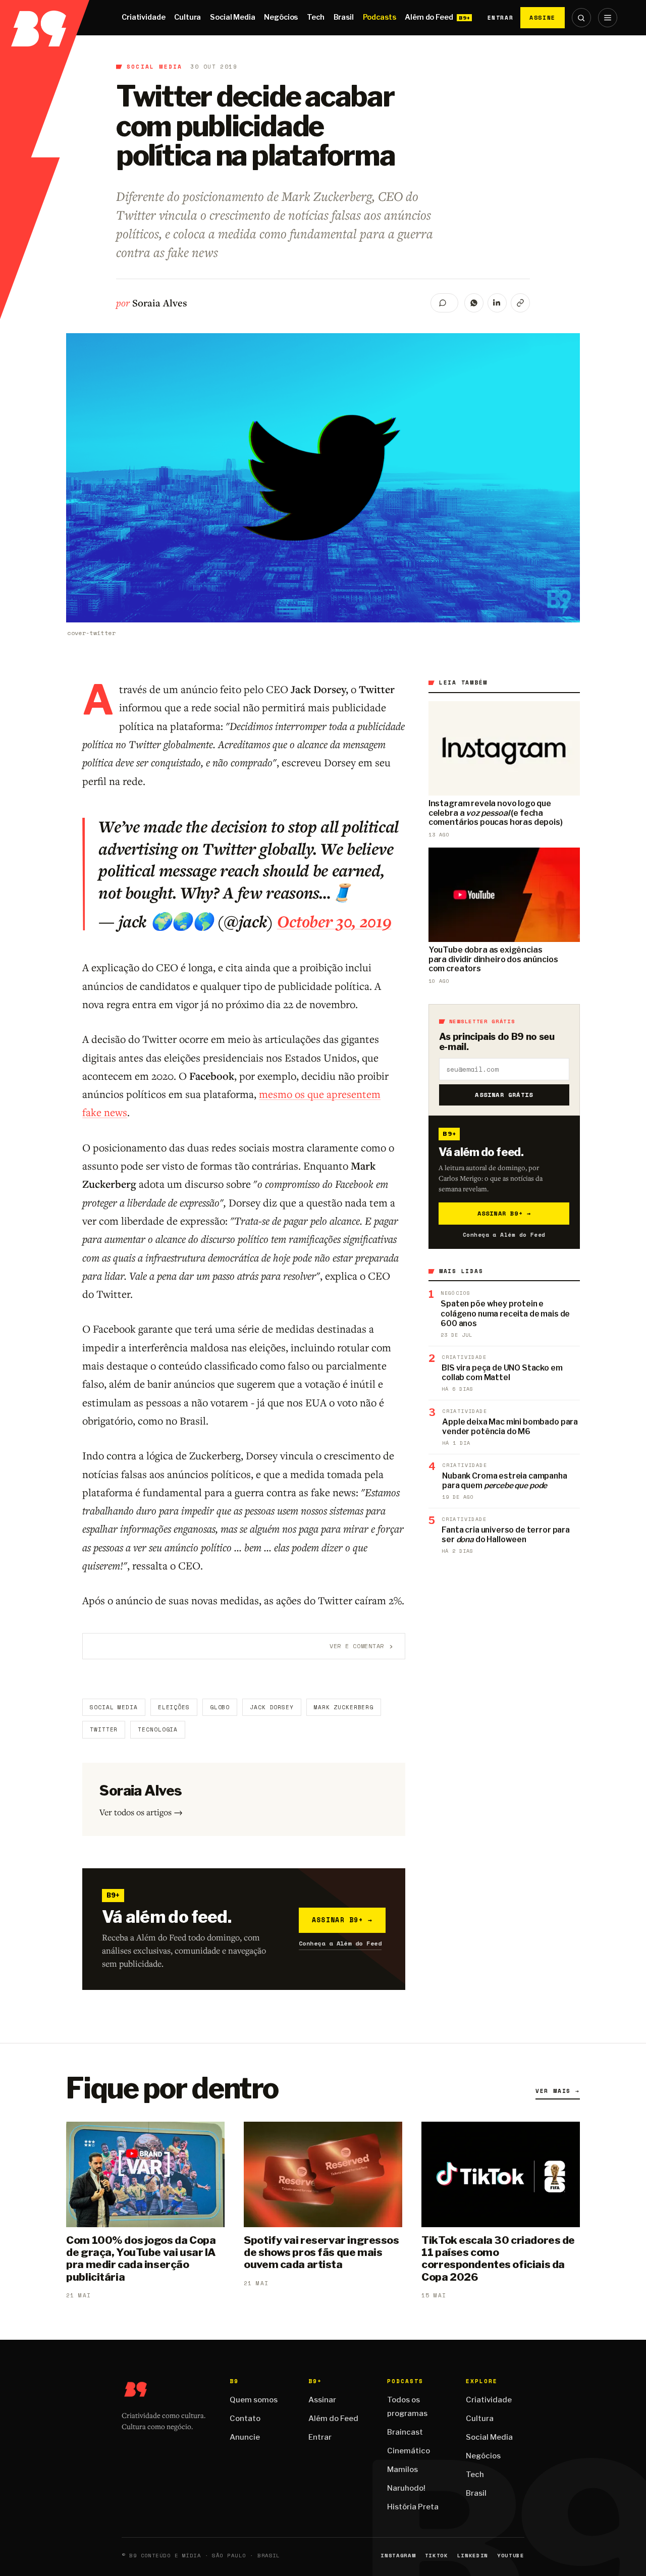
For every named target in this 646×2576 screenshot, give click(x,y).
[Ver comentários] (444, 303)
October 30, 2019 (334, 921)
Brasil (344, 17)
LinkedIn (473, 2556)
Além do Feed (429, 17)
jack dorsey (272, 1707)
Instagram (398, 2556)
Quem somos (254, 2400)
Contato (245, 2419)
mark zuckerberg (344, 1707)
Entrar (500, 18)
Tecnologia (158, 1729)
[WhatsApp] (474, 303)
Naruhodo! (406, 2488)
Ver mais (558, 2091)
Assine (543, 17)
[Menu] (608, 18)
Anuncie (245, 2437)
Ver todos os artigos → (141, 1812)
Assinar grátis (504, 1095)
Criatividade (143, 17)
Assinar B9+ (342, 1920)
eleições (174, 1707)
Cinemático (409, 2451)
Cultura (187, 17)
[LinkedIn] (497, 303)
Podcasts (380, 17)
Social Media (232, 17)
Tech (315, 17)
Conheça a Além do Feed (340, 1943)
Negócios (281, 17)
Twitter (104, 1729)
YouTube (511, 2556)
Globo (220, 1707)
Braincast (405, 2432)
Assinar (322, 2400)
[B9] (45, 18)
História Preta (413, 2507)
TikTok (437, 2556)
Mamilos (402, 2469)
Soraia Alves (160, 303)
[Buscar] (581, 18)
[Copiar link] (520, 303)
